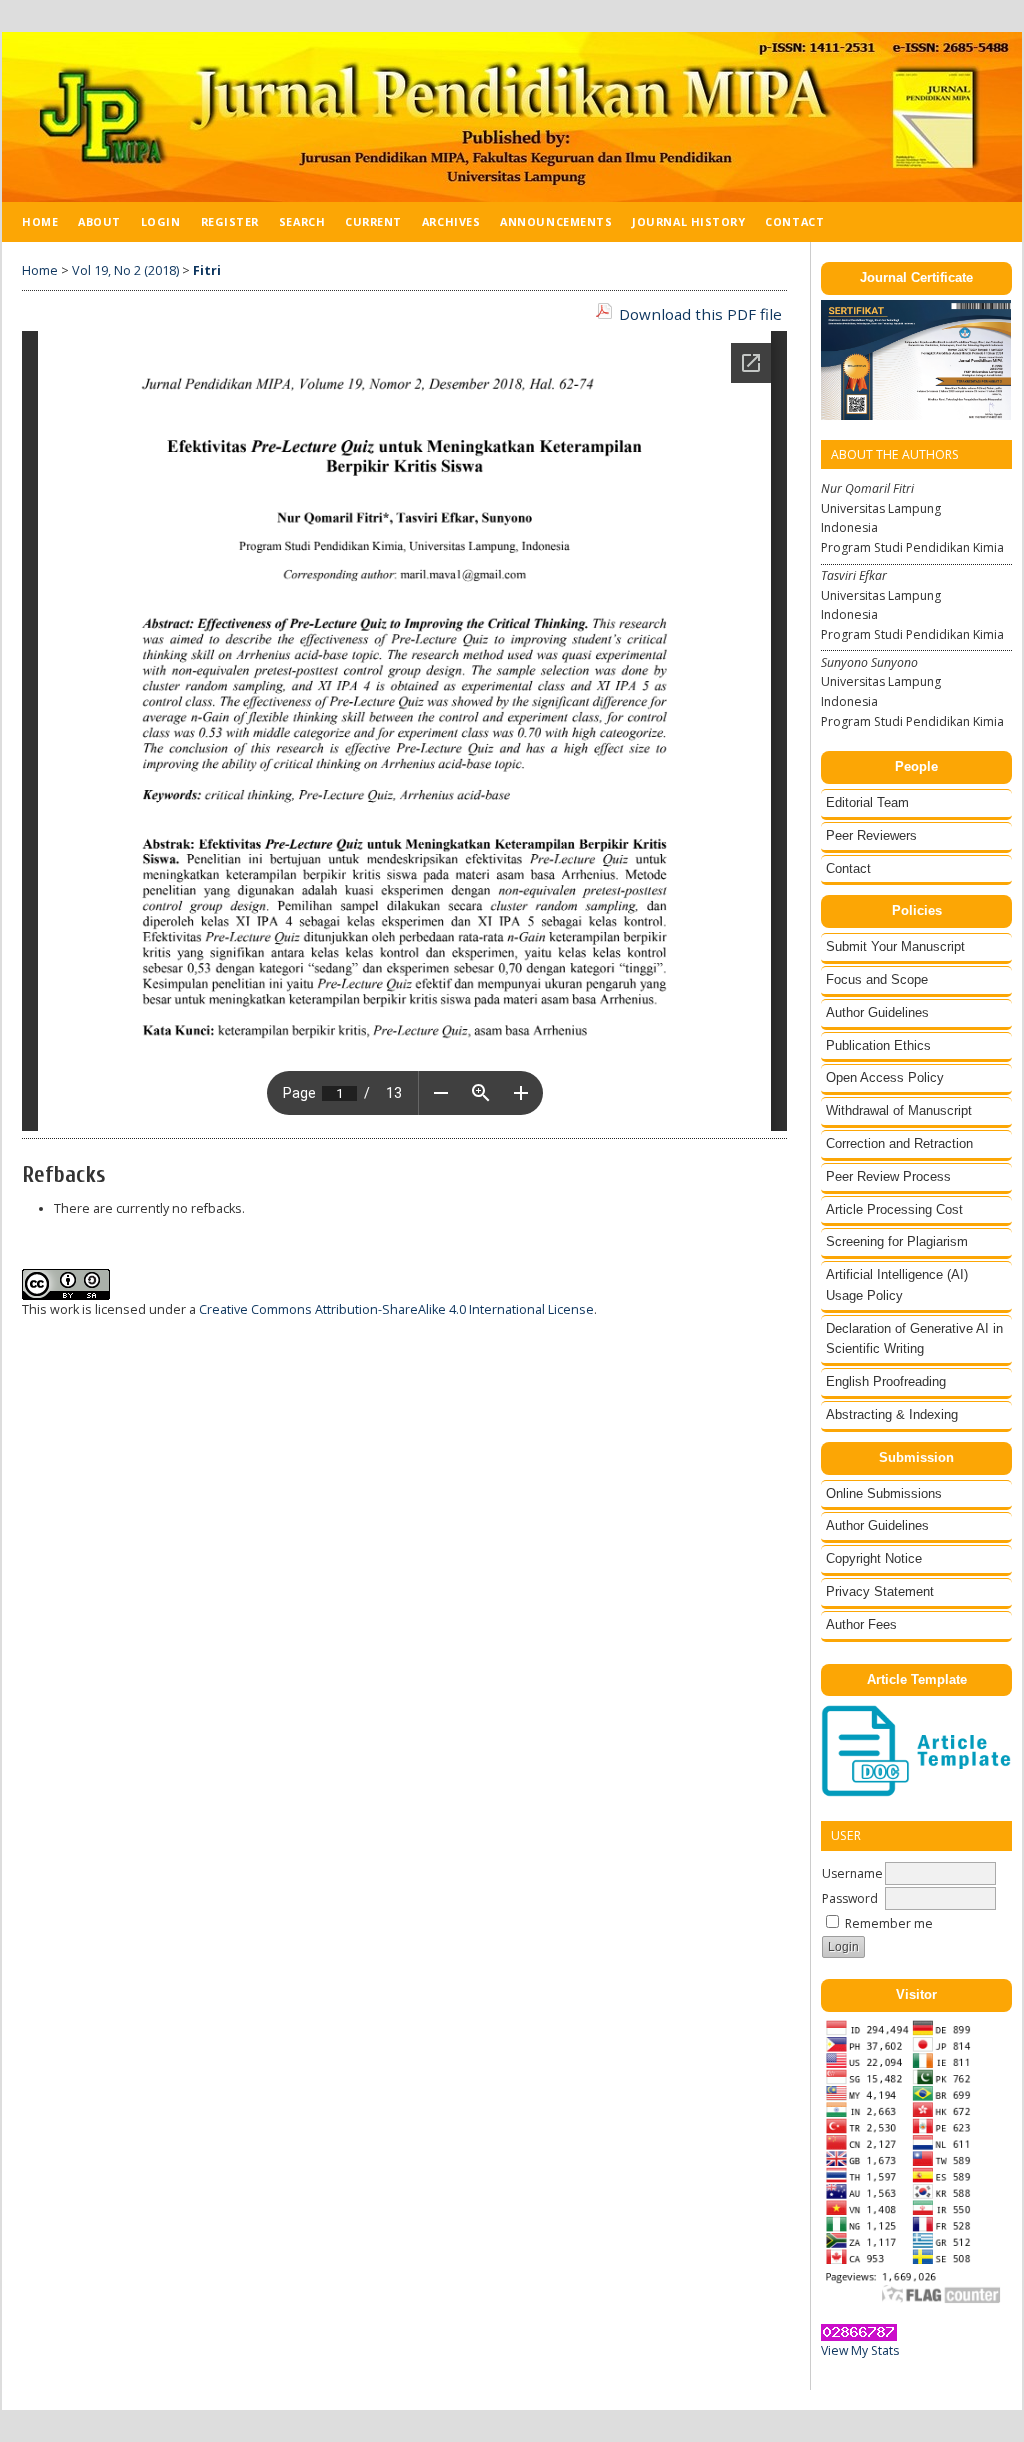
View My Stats (860, 2350)
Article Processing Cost (894, 1209)
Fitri (207, 270)
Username (852, 1873)
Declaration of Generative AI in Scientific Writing (914, 1339)
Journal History (688, 221)
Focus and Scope (877, 979)
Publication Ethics (878, 1045)
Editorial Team (867, 802)
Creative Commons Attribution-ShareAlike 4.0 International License (396, 1309)
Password (850, 1898)
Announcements (556, 221)
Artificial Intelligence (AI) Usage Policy (897, 1285)
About (99, 221)
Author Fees (861, 1624)
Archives (451, 221)
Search (302, 221)
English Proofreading (886, 1381)
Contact (848, 868)
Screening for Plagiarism (897, 1241)
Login (161, 221)
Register (230, 221)
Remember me (889, 1923)
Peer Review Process (888, 1176)
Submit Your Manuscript (895, 946)
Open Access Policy (885, 1077)
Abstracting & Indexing (892, 1414)
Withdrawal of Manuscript (899, 1110)
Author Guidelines (877, 1012)
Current (373, 221)
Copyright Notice (874, 1558)
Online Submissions (884, 1493)
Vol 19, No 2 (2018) (125, 270)
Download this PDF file (700, 314)
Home (40, 221)
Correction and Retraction (899, 1143)
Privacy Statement (880, 1591)
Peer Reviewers (871, 835)
